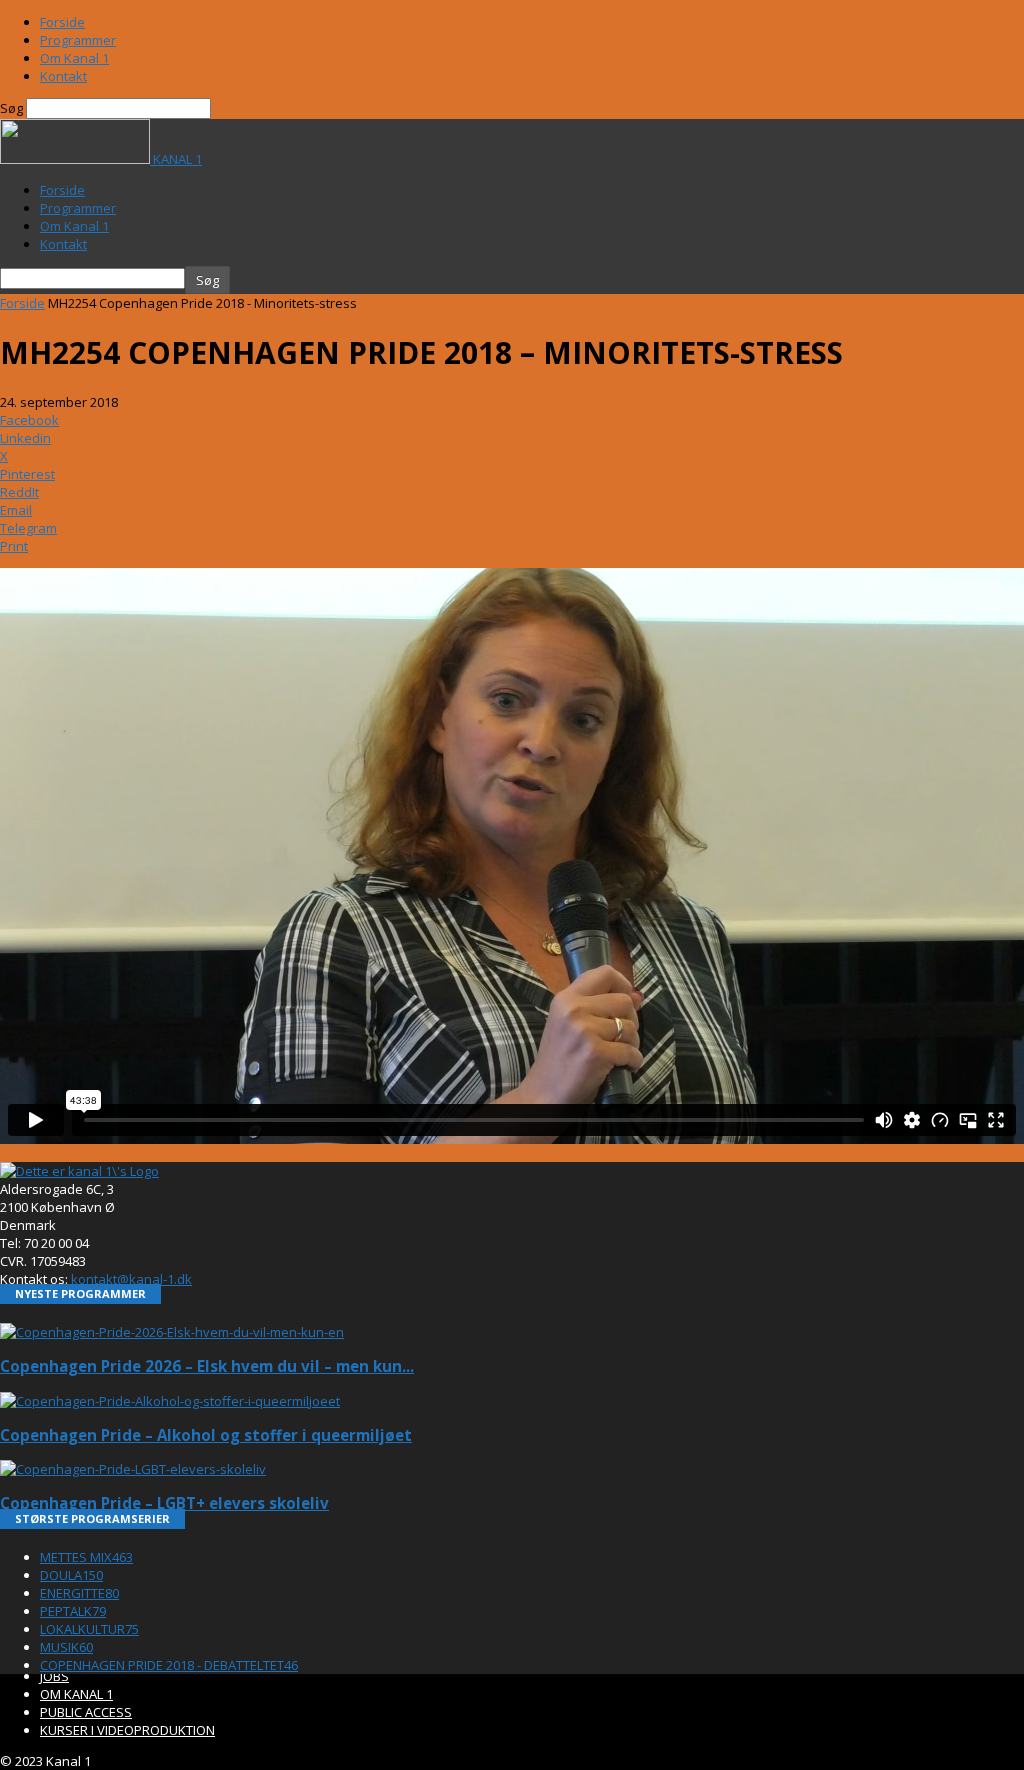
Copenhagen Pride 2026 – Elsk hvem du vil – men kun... (207, 1366)
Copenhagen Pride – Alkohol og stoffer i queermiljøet (206, 1435)
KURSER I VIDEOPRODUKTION (127, 1730)
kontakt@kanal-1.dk (131, 1279)
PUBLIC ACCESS (86, 1712)
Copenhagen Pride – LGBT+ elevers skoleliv (164, 1503)
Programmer (78, 40)
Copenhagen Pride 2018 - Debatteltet (169, 1665)
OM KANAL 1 (76, 1694)
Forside (62, 22)
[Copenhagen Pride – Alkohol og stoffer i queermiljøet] (170, 1401)
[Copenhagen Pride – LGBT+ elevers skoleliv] (133, 1469)
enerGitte (79, 1593)
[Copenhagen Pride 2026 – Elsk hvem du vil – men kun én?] (172, 1332)
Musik (66, 1647)
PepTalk (73, 1611)
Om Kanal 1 (74, 58)
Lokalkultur (89, 1629)
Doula (71, 1575)
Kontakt (63, 76)
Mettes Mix (86, 1557)
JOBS (54, 1676)
